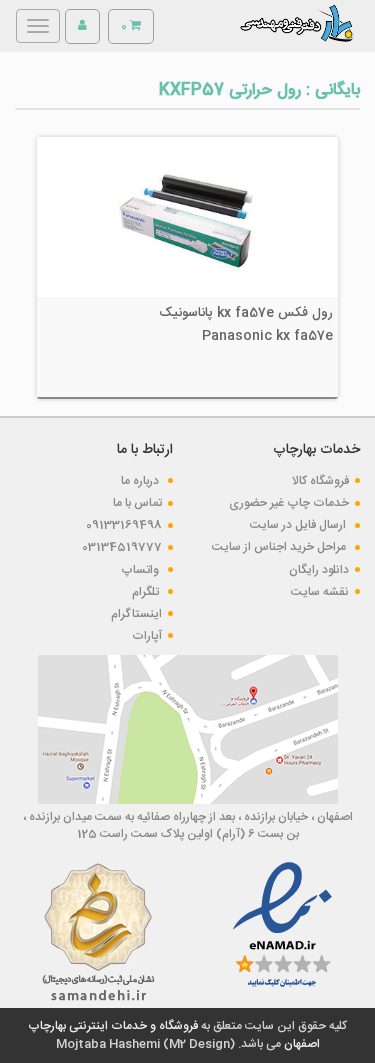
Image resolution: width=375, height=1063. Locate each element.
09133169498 (124, 525)
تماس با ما (137, 503)
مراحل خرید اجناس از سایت (280, 547)
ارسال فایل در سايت (299, 525)
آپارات (147, 636)
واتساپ (141, 570)
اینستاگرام (136, 614)
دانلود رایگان (319, 570)
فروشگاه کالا (320, 481)
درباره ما (141, 481)
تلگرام (147, 592)
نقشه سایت (320, 592)
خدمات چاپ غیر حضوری (289, 503)
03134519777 (122, 547)
